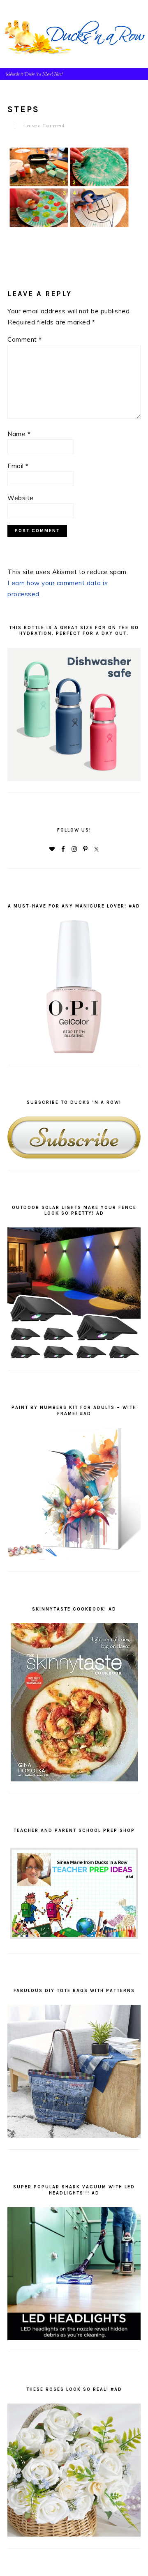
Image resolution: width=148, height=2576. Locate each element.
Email (18, 466)
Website (21, 498)
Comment (25, 339)
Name (19, 434)
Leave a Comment (45, 126)
